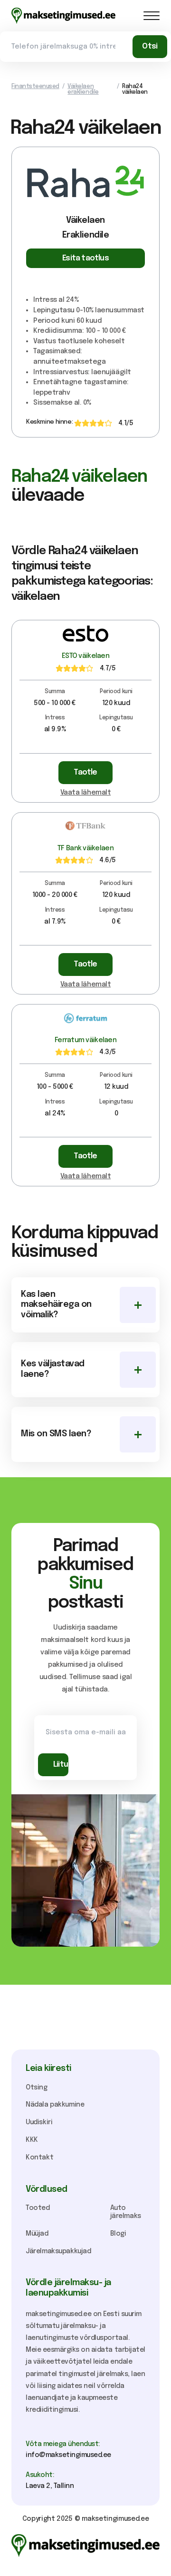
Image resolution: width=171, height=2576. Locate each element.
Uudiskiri (39, 2122)
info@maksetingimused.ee (68, 2455)
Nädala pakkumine (55, 2105)
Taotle (85, 772)
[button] (152, 16)
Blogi (118, 2234)
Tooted (38, 2208)
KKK (32, 2140)
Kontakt (39, 2158)
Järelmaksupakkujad (58, 2251)
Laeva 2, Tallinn (50, 2486)
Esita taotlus (85, 258)
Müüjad (37, 2234)
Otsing (37, 2088)
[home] (63, 16)
